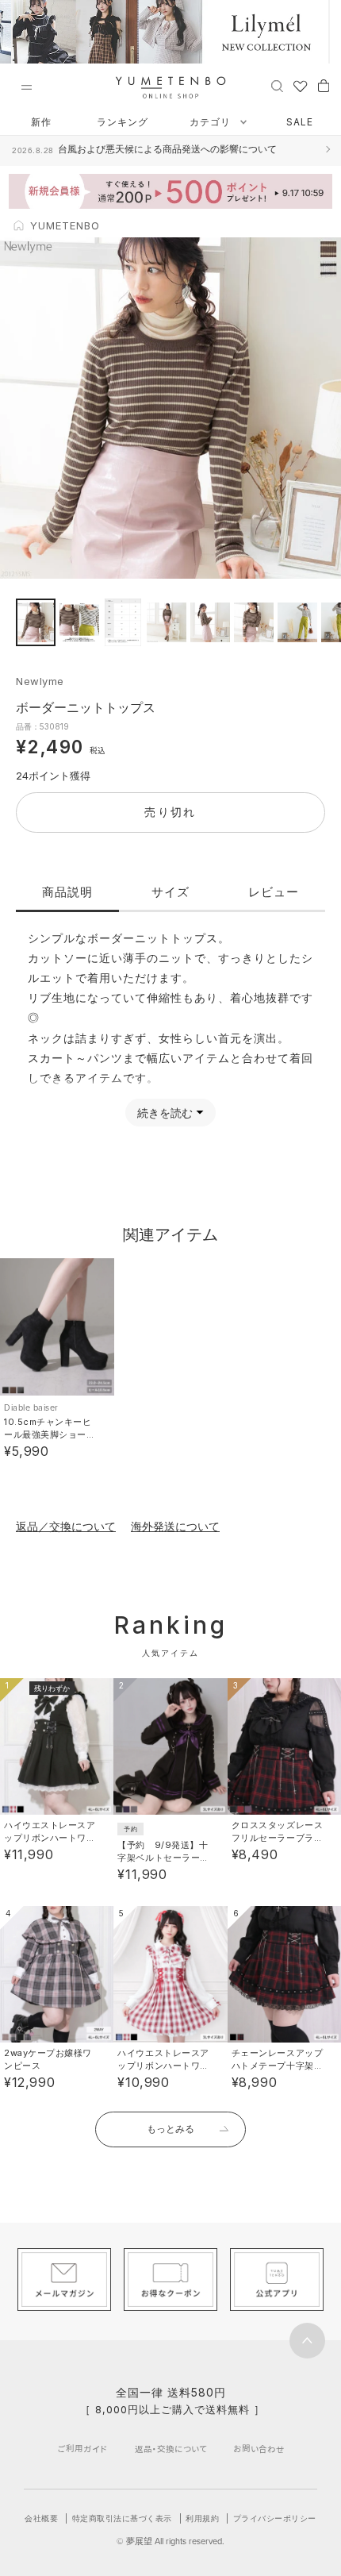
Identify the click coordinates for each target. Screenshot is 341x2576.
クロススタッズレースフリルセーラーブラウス (278, 1838)
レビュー (274, 892)
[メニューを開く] (26, 87)
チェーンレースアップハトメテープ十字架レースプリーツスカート (278, 2066)
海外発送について (175, 1526)
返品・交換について (171, 2449)
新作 (41, 122)
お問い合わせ (259, 2449)
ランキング (123, 122)
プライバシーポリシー (275, 2518)
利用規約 (202, 2518)
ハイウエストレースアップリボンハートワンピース (50, 1838)
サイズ (170, 892)
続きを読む (165, 1113)
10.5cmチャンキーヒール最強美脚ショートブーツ (50, 1434)
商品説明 (67, 892)
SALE (300, 122)
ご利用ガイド (82, 2449)
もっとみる (170, 2129)
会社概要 (41, 2518)
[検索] (277, 85)
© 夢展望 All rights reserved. (170, 2541)
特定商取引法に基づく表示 (122, 2518)
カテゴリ (212, 122)
